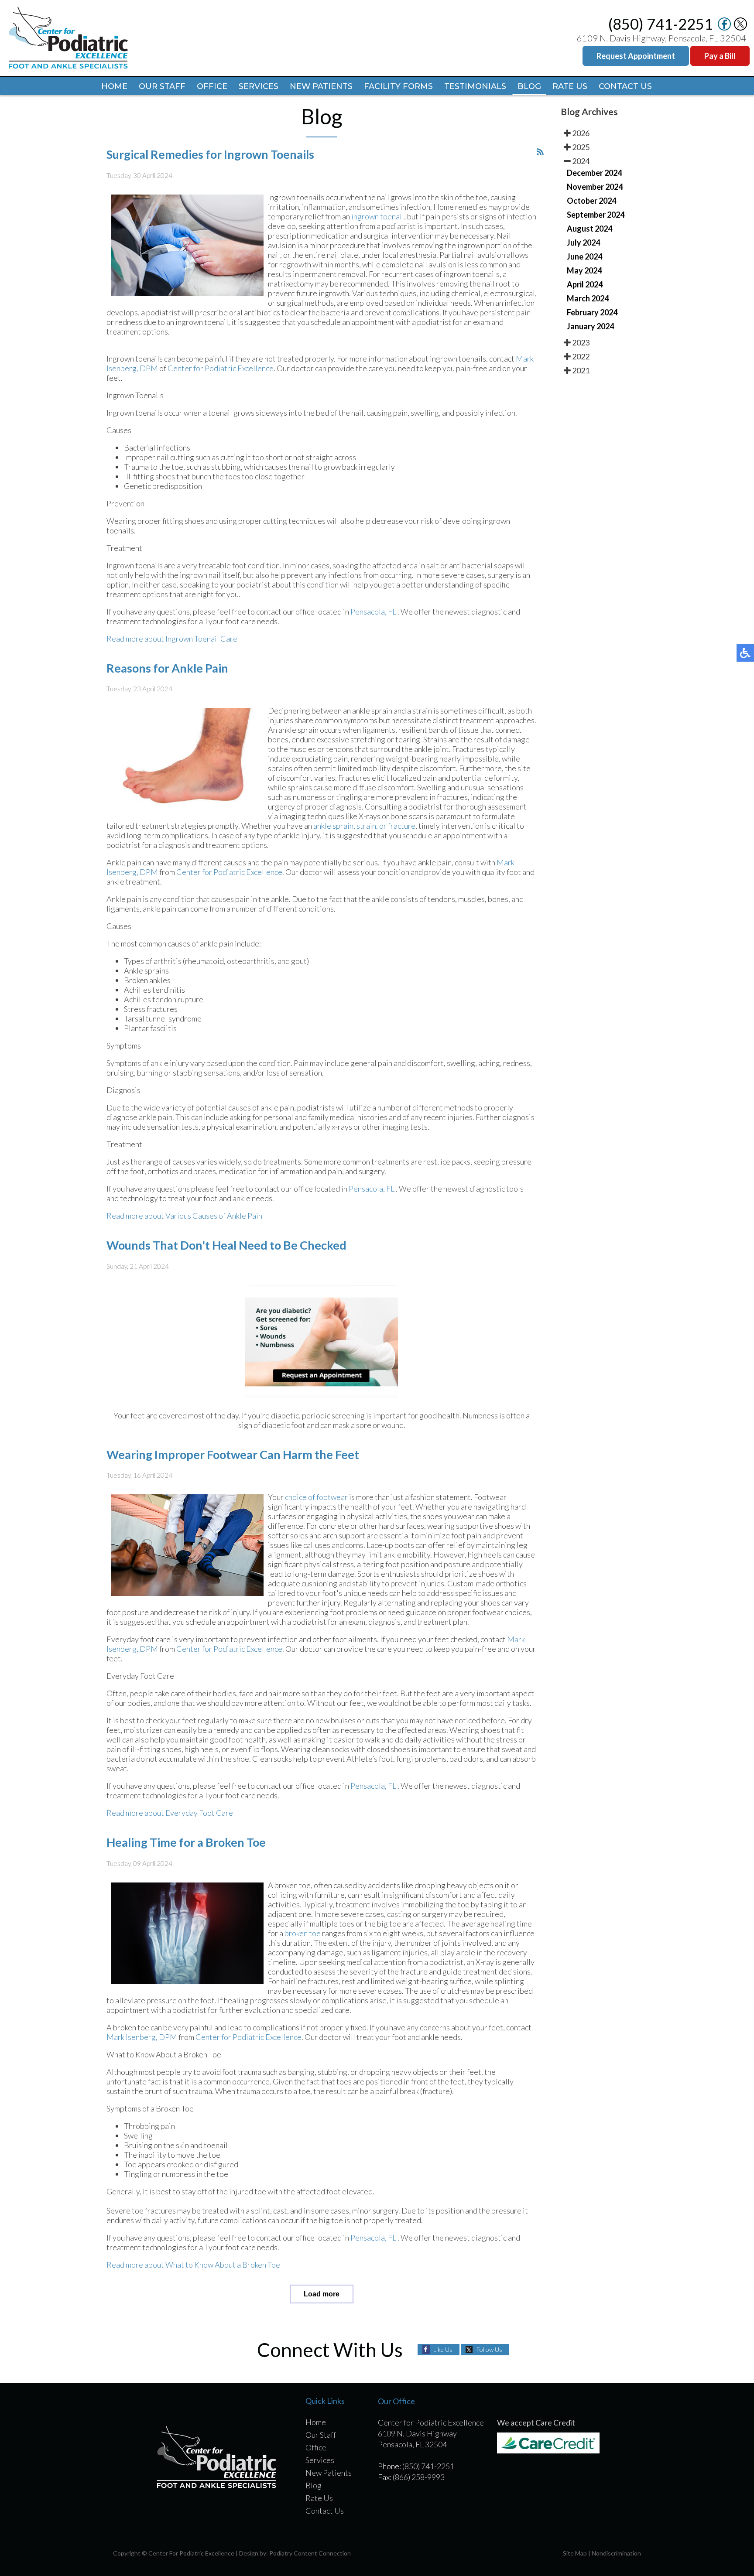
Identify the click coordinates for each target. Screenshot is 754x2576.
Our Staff (162, 86)
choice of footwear (316, 1497)
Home (114, 86)
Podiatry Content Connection (310, 2553)
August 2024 (589, 229)
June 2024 (584, 256)
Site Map (575, 2553)
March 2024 (588, 298)
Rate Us (570, 86)
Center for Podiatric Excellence (221, 368)
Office (212, 86)
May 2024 (584, 270)
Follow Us (489, 2349)
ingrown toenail (378, 216)
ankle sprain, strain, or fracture (364, 826)
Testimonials (475, 86)
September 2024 (596, 215)
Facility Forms (398, 86)
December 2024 (594, 173)
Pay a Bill (720, 56)
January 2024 (590, 326)
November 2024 (595, 187)
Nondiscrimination (616, 2553)
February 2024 (592, 312)
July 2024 (583, 243)
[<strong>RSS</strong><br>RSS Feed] (540, 152)
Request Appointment (636, 56)
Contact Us (625, 86)
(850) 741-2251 (661, 24)
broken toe (303, 1933)
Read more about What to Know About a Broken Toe (193, 2265)
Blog (529, 86)
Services (259, 86)
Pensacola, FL (373, 612)
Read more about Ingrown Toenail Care (172, 639)
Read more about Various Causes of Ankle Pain (184, 1216)
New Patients (321, 86)
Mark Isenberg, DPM (142, 2037)
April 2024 (585, 284)
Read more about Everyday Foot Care (170, 1813)
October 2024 (591, 201)
